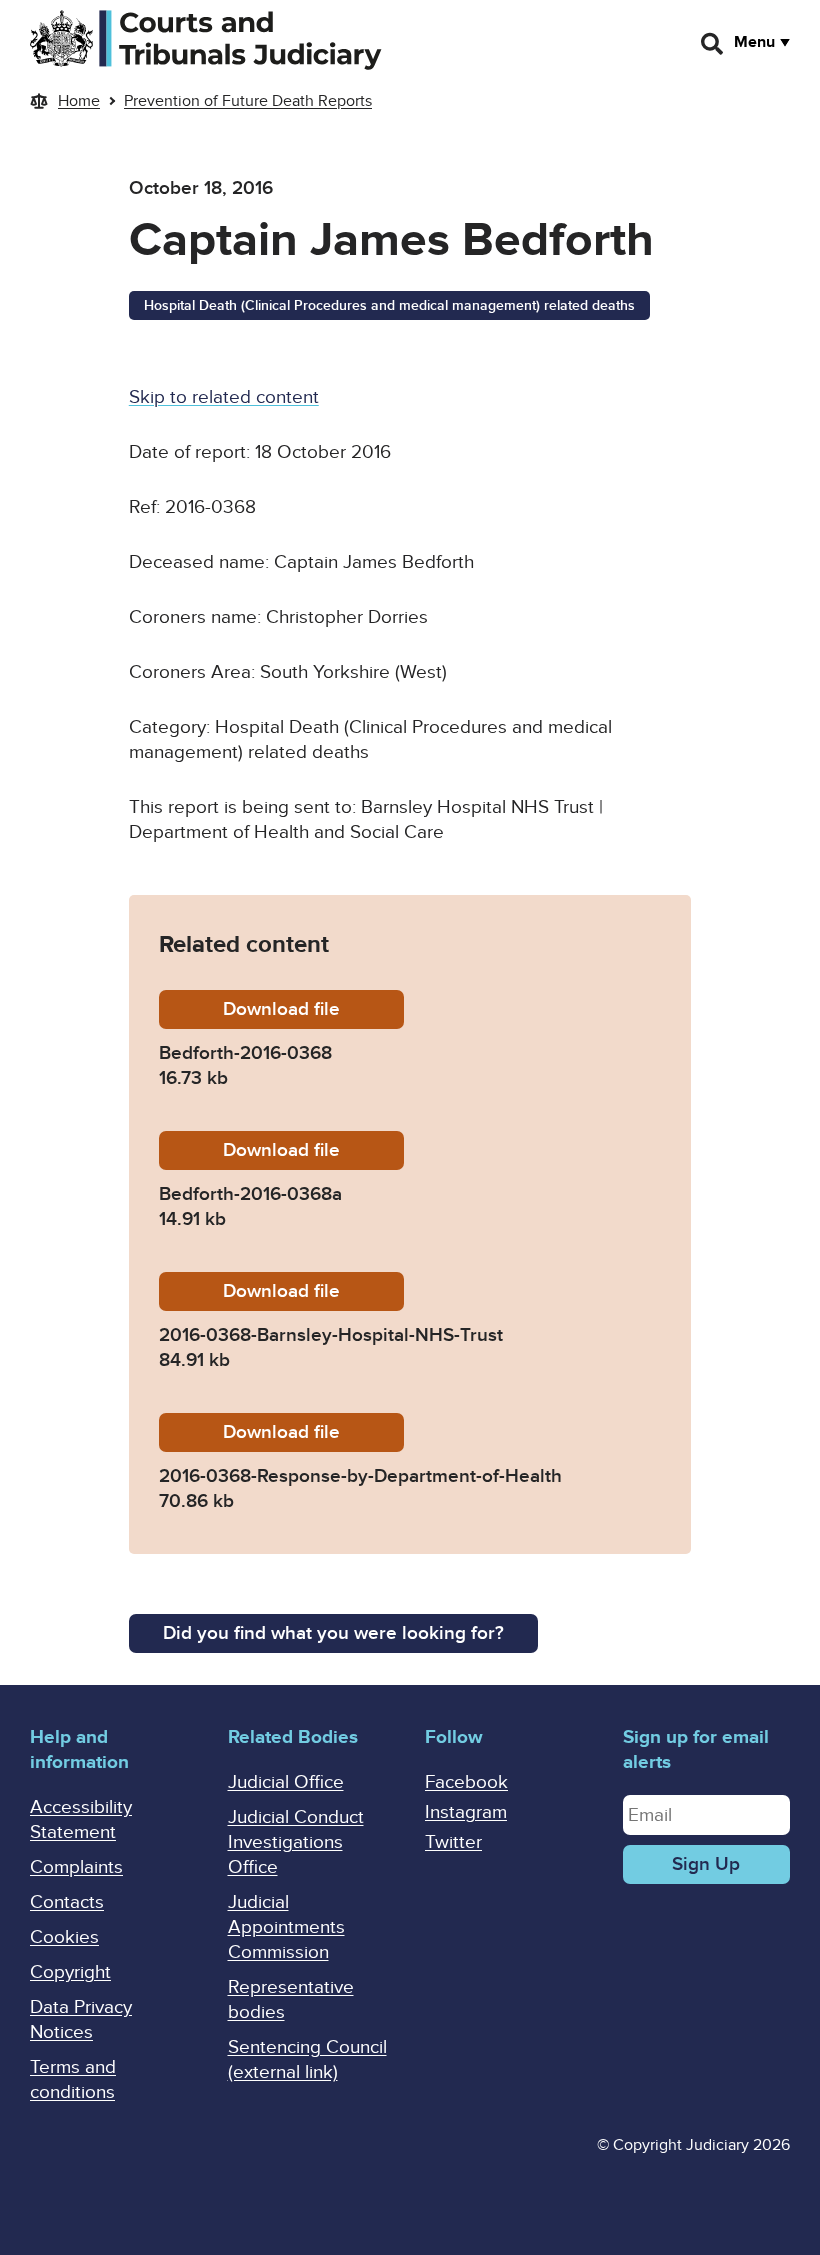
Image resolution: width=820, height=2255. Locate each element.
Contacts (67, 1902)
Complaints (76, 1867)
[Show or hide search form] (713, 44)
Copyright (70, 1972)
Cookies (64, 1937)
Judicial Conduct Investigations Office (296, 1842)
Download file (313, 1009)
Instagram (466, 1812)
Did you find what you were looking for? (333, 1633)
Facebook (466, 1782)
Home (79, 101)
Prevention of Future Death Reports (248, 101)
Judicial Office (286, 1782)
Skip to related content (224, 397)
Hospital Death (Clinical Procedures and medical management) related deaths (389, 305)
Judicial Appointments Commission (286, 1927)
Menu (754, 42)
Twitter (453, 1842)
